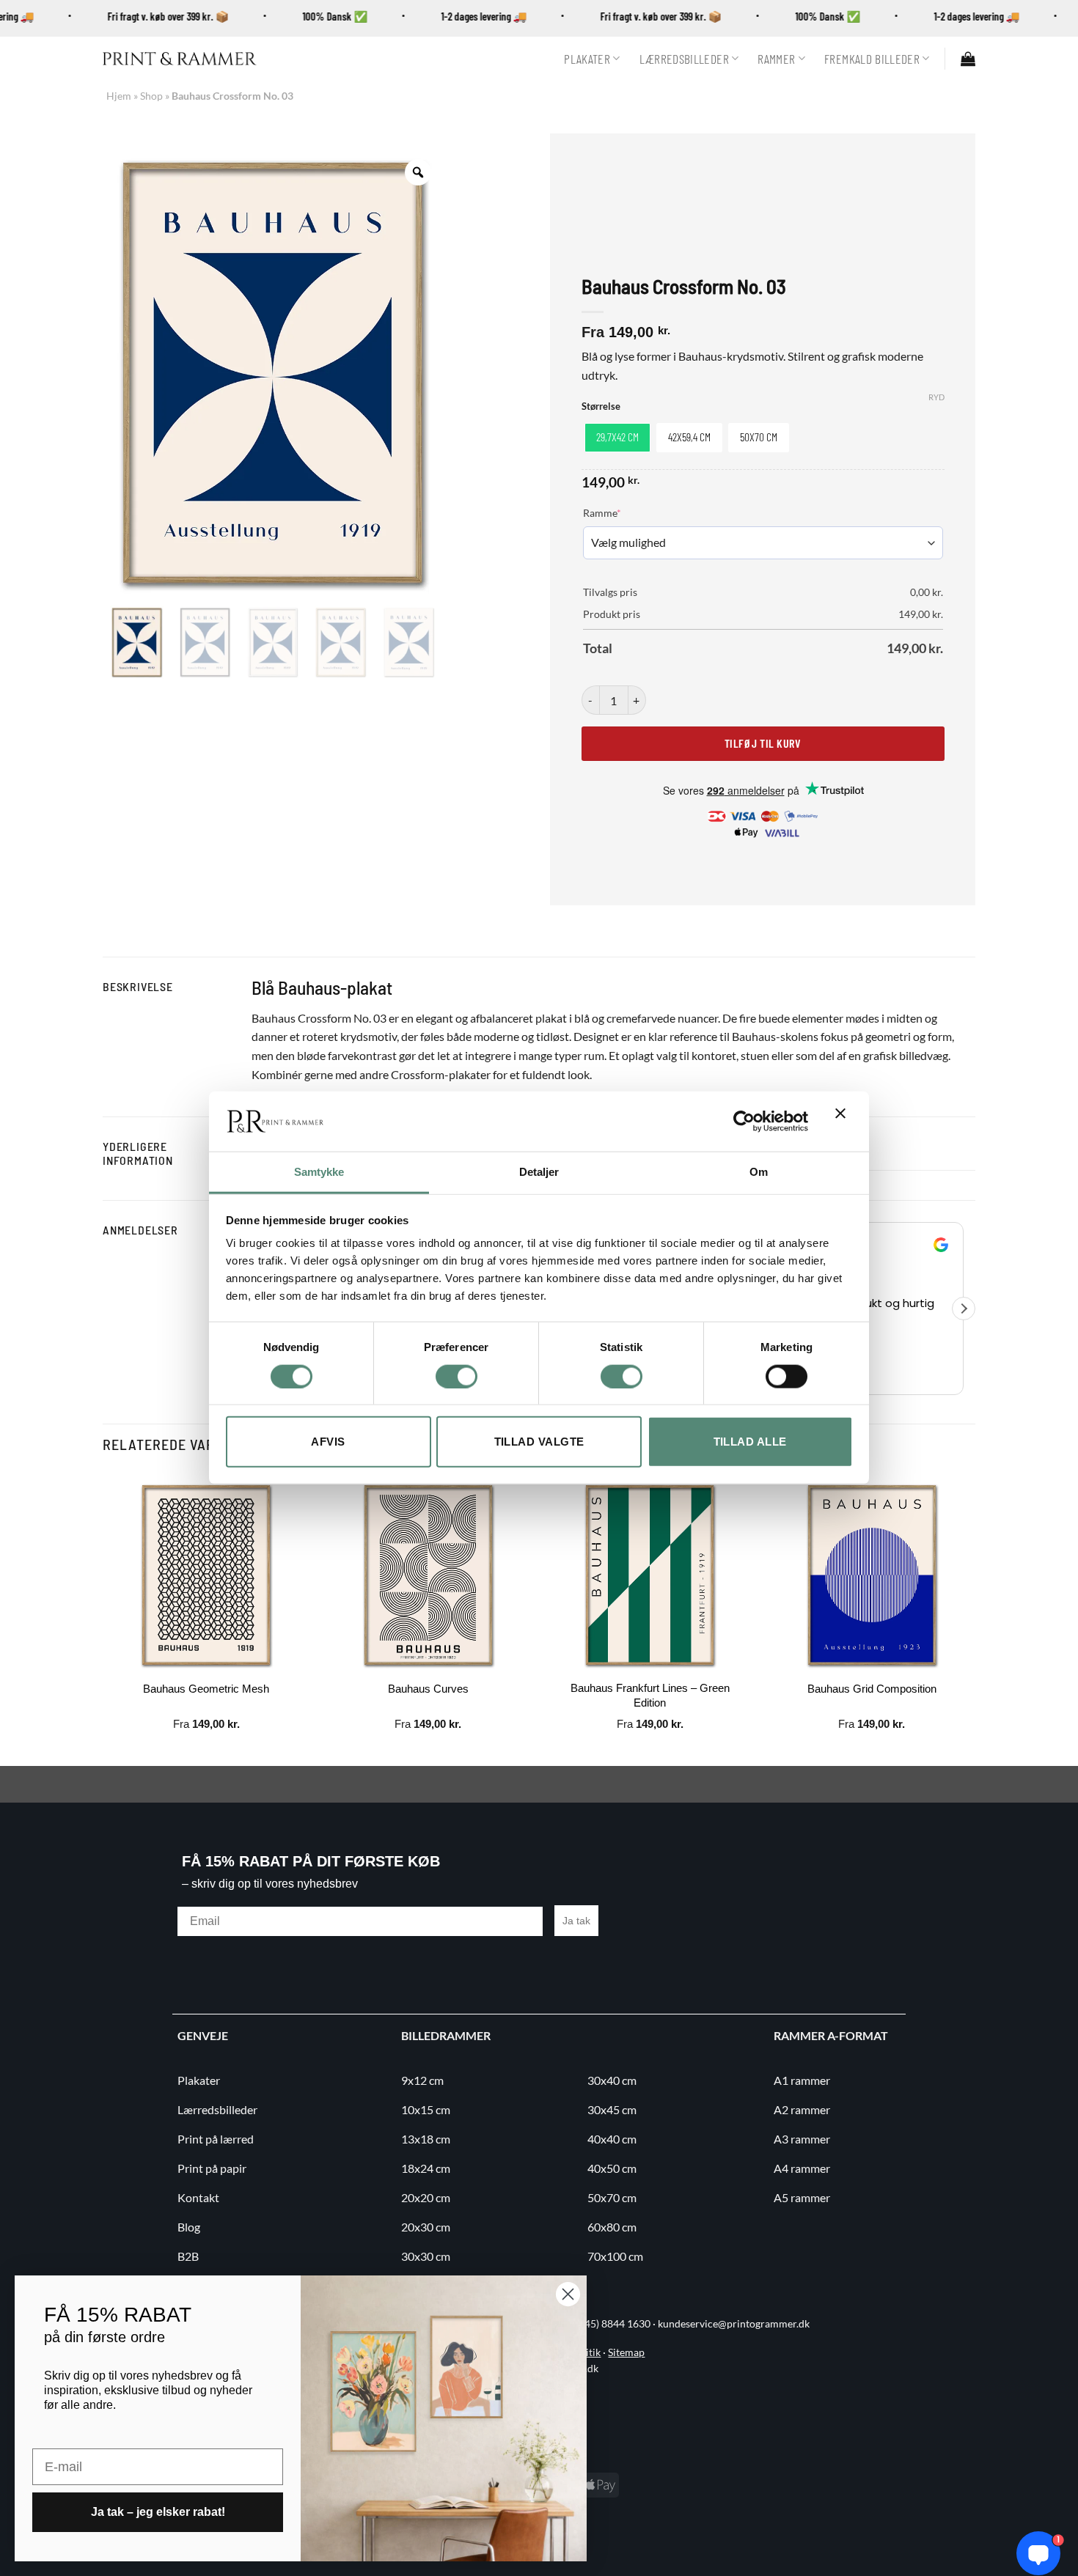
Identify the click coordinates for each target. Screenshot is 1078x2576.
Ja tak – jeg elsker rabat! (158, 2512)
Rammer (776, 59)
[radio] (617, 438)
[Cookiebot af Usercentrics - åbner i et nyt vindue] (744, 1122)
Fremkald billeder (872, 59)
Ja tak (576, 1921)
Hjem (119, 96)
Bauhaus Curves (428, 1689)
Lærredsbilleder (684, 59)
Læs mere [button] (918, 1372)
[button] (968, 59)
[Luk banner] (844, 1122)
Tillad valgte (539, 1442)
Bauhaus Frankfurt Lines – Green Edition (650, 1695)
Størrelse (601, 407)
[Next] (975, 1617)
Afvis (328, 1442)
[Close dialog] (568, 2294)
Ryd (936, 397)
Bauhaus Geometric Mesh (206, 1689)
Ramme (624, 512)
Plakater (587, 59)
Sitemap (626, 2352)
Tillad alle (750, 1442)
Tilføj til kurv (763, 743)
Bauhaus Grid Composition (872, 1689)
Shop (151, 96)
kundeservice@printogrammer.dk (734, 2324)
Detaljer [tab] (539, 1172)
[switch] (456, 1376)
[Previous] (103, 1617)
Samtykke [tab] (319, 1172)
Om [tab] (759, 1172)
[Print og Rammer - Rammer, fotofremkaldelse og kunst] (180, 59)
